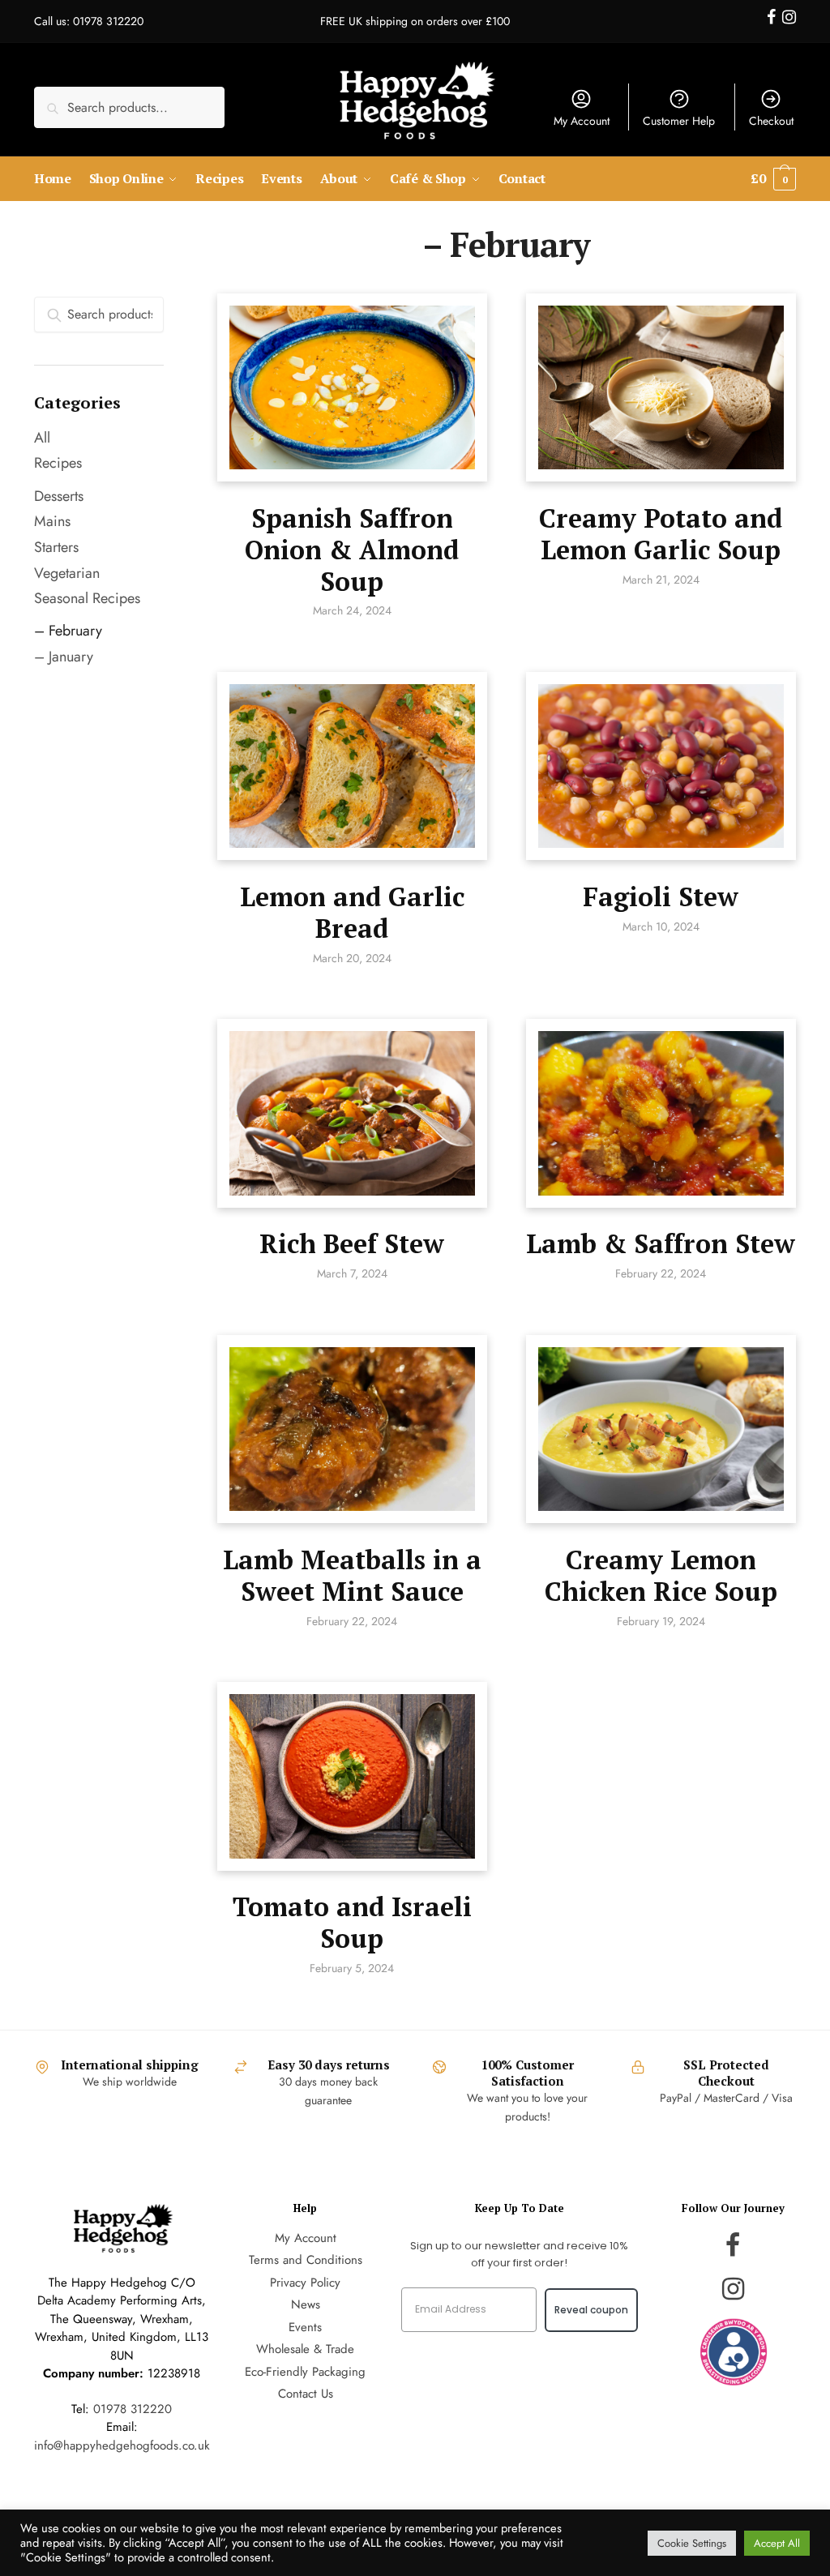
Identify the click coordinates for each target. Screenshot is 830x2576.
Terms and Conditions (306, 2260)
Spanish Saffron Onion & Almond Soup (352, 550)
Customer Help (679, 121)
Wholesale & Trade (305, 2349)
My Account (582, 121)
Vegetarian (67, 573)
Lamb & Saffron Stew (661, 1243)
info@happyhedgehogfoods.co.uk (122, 2445)
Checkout (771, 121)
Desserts (59, 496)
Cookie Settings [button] (692, 2543)
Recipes (58, 463)
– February (68, 631)
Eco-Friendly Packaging (305, 2372)
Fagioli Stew (661, 896)
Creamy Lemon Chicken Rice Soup (661, 1575)
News (306, 2304)
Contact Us (306, 2394)
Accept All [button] (777, 2543)
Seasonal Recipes (87, 598)
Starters (56, 547)
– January (64, 657)
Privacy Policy (305, 2283)
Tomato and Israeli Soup (352, 1922)
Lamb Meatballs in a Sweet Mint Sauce (352, 1575)
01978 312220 (133, 2409)
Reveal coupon (591, 2310)
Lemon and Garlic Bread (352, 912)
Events (305, 2327)
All (42, 438)
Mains (52, 521)
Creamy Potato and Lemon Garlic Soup (661, 534)
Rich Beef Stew (352, 1243)
